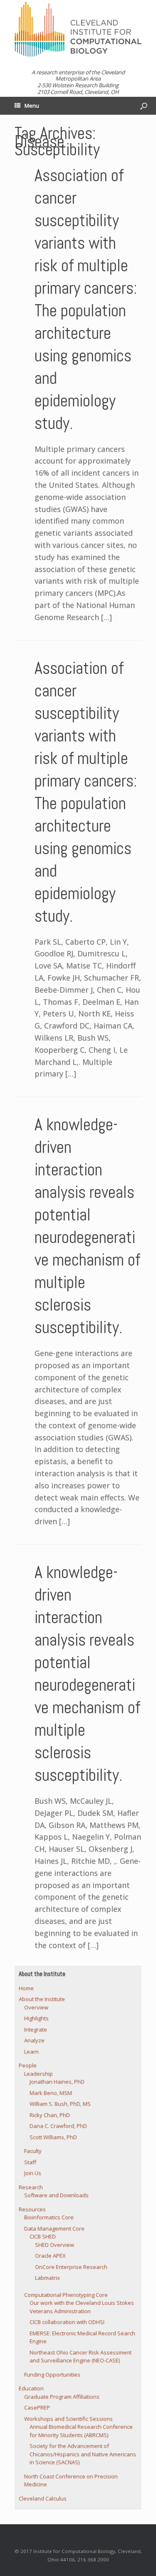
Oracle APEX (50, 2256)
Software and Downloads (56, 2195)
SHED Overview (54, 2245)
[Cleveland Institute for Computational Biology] (78, 29)
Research (31, 2187)
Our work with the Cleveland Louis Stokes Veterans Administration (82, 2307)
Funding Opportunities (52, 2374)
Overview (36, 2007)
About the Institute (42, 1999)
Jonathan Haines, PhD (57, 2082)
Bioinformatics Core (49, 2217)
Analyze (34, 2040)
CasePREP (37, 2407)
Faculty (33, 2151)
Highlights (36, 2018)
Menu (32, 106)
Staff (30, 2162)
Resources (32, 2209)
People (28, 2065)
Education (31, 2388)
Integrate (36, 2029)
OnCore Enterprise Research (71, 2267)
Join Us (33, 2173)
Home (26, 1988)
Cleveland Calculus (43, 2498)
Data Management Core (54, 2228)
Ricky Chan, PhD (50, 2115)
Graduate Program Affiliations (62, 2397)
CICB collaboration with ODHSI (67, 2322)
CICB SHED (43, 2236)
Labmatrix (47, 2278)
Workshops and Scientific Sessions (68, 2419)
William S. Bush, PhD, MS (60, 2104)
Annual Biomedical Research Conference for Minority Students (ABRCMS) (81, 2431)
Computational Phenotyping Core (66, 2295)
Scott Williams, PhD (53, 2137)
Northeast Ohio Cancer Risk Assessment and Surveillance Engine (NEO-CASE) (80, 2357)
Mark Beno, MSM (51, 2093)
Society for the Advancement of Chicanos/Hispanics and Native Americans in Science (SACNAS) (83, 2454)
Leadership (38, 2074)
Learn (31, 2052)
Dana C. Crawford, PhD (58, 2126)
